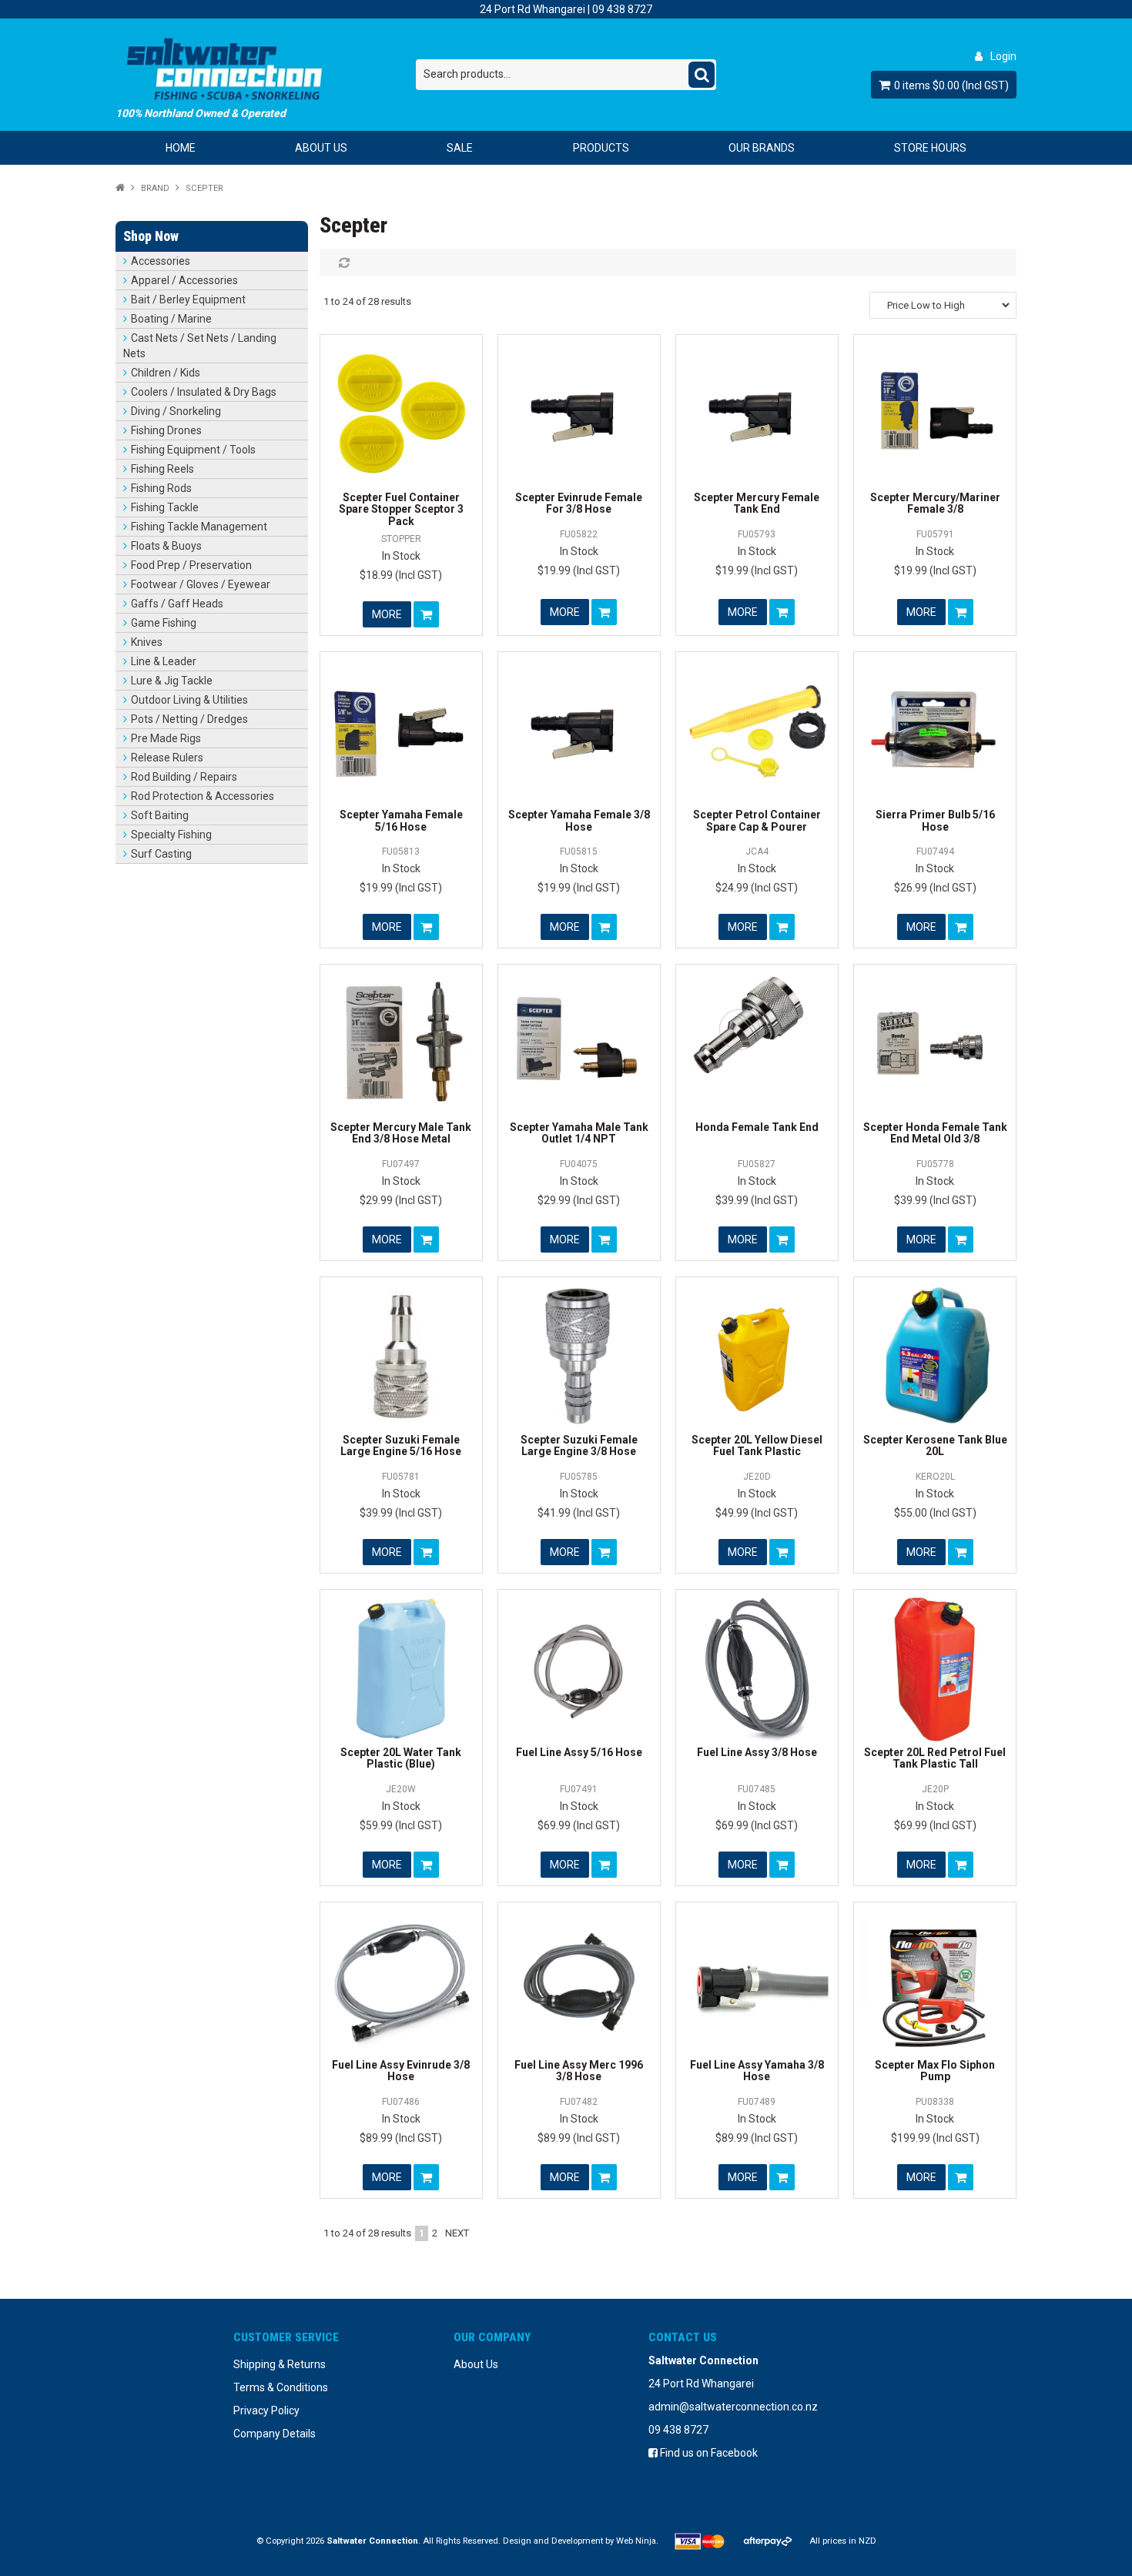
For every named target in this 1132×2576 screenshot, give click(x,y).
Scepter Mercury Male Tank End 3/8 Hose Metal (401, 1133)
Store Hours (930, 148)
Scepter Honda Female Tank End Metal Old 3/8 (935, 1133)
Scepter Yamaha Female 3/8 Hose (579, 820)
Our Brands (762, 148)
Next (457, 2233)
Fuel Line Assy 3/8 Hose (757, 1752)
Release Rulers (167, 758)
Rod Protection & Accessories (203, 796)
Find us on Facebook (708, 2453)
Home (181, 148)
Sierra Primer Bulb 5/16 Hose (935, 820)
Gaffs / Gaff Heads (177, 604)
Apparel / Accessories (184, 280)
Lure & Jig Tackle (172, 681)
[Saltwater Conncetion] (266, 69)
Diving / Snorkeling (176, 411)
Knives (147, 642)
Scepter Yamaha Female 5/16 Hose (401, 820)
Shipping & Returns (280, 2364)
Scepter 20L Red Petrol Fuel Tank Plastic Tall (935, 1758)
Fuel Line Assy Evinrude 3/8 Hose (401, 2071)
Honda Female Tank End (757, 1127)
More (387, 614)
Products (601, 148)
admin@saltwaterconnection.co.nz (733, 2407)
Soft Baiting (160, 815)
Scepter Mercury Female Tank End (757, 503)
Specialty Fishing (171, 835)
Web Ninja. (637, 2541)
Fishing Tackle (165, 507)
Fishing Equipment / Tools (193, 450)
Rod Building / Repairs (184, 777)
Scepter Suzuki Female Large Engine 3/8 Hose (579, 1445)
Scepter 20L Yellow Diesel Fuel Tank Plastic (757, 1445)
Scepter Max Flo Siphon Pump (935, 2071)
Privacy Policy (266, 2410)
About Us (321, 148)
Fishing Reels (162, 469)
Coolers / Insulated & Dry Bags (204, 392)
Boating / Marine (171, 319)
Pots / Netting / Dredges (189, 719)
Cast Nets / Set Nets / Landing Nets (200, 346)
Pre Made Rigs (166, 738)
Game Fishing (164, 623)
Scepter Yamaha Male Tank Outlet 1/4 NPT (579, 1133)
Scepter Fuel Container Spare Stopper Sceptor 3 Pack (401, 509)
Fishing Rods (161, 488)
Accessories (161, 261)
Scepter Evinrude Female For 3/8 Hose (579, 503)
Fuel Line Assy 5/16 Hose (579, 1752)
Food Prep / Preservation (191, 565)
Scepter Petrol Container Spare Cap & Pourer (757, 820)
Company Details (275, 2434)
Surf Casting (161, 854)
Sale (460, 148)
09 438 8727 (622, 9)
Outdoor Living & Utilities (189, 700)
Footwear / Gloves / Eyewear (201, 584)
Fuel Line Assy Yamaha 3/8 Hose (757, 2071)
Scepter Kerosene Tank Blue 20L (935, 1445)
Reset (342, 263)
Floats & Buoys (166, 546)
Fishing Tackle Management (199, 527)
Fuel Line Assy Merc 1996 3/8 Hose (579, 2071)
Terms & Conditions (281, 2387)
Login (1003, 56)
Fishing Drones (166, 430)
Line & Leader (164, 661)
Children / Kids (166, 373)
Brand (155, 188)
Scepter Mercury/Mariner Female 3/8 (935, 503)
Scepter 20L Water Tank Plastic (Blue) (401, 1758)
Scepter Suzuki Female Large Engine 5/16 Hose (401, 1445)
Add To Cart (426, 614)
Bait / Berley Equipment (188, 299)
